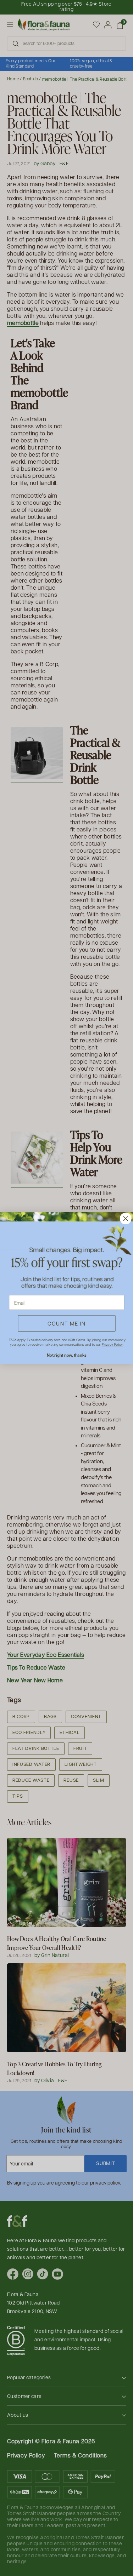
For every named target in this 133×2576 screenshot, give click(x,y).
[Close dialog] (125, 1218)
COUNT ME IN (67, 1323)
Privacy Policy (112, 1344)
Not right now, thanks (66, 1355)
